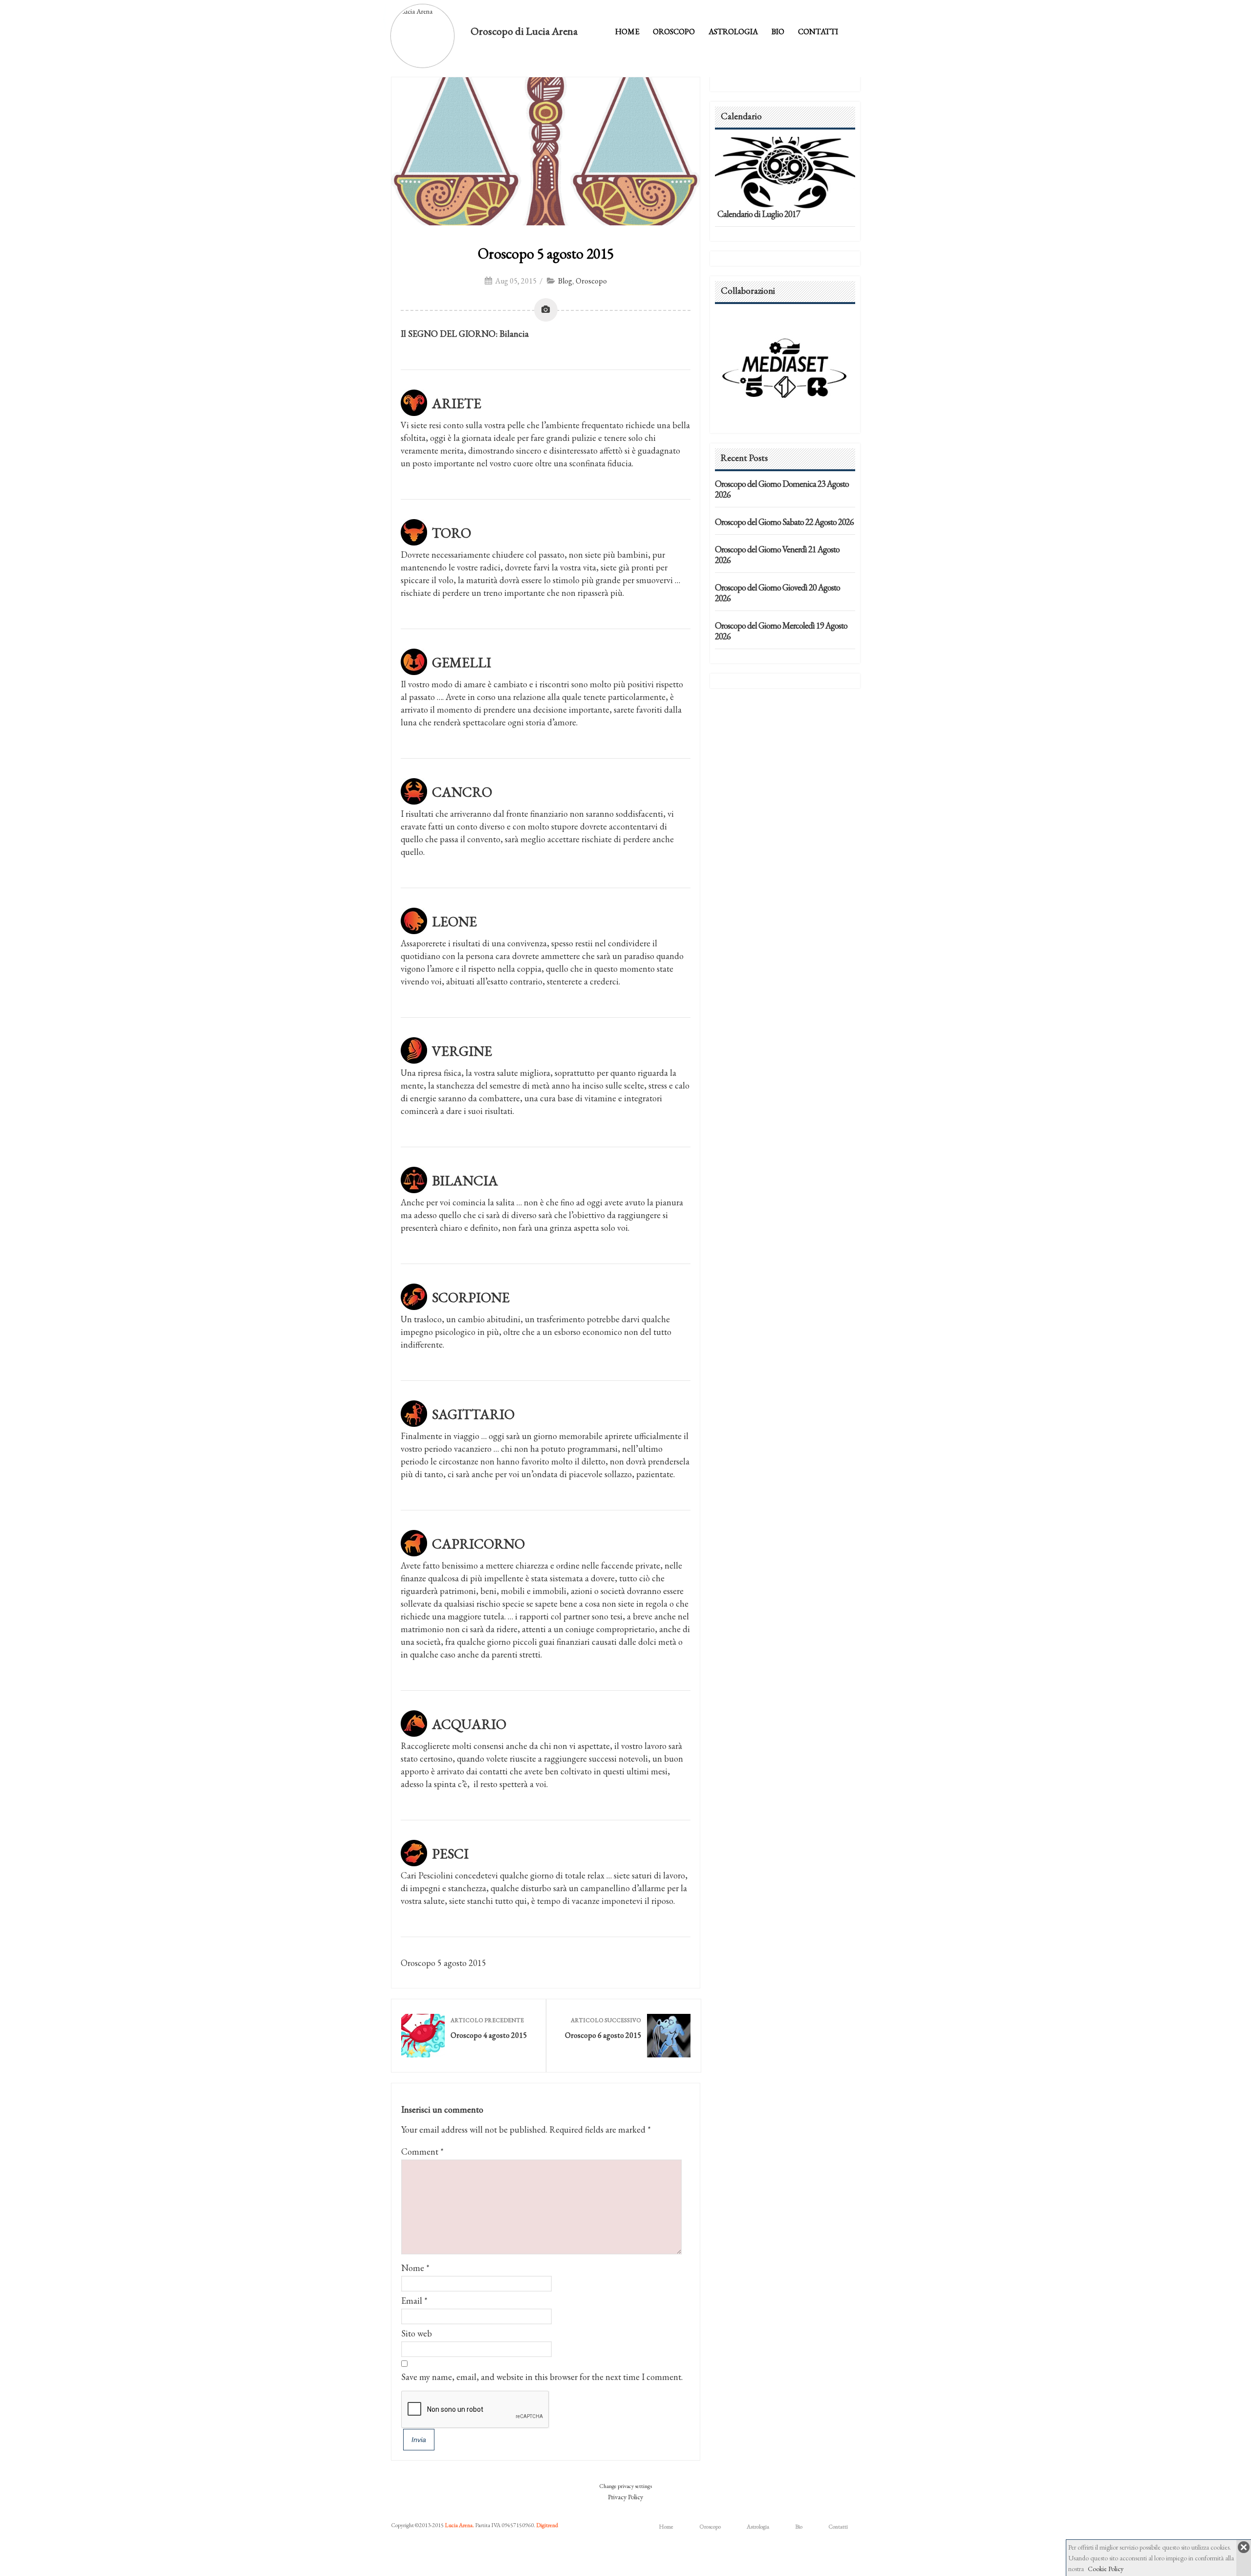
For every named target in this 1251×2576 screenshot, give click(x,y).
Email (412, 2301)
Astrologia (733, 32)
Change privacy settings (625, 2486)
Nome (413, 2268)
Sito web (417, 2333)
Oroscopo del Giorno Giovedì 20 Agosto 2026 (777, 593)
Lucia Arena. (459, 2525)
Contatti (818, 32)
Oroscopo (674, 32)
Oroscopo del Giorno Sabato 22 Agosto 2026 (784, 522)
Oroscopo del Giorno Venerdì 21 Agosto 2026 (777, 555)
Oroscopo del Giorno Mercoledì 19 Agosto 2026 (781, 631)
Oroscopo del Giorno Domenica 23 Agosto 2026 (782, 489)
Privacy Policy (625, 2497)
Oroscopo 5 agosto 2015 (546, 253)
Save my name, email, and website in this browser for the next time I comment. (542, 2377)
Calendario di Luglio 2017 (759, 214)
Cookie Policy (1106, 2569)
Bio (778, 32)
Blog (565, 281)
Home (627, 32)
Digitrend (547, 2525)
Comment (422, 2151)
